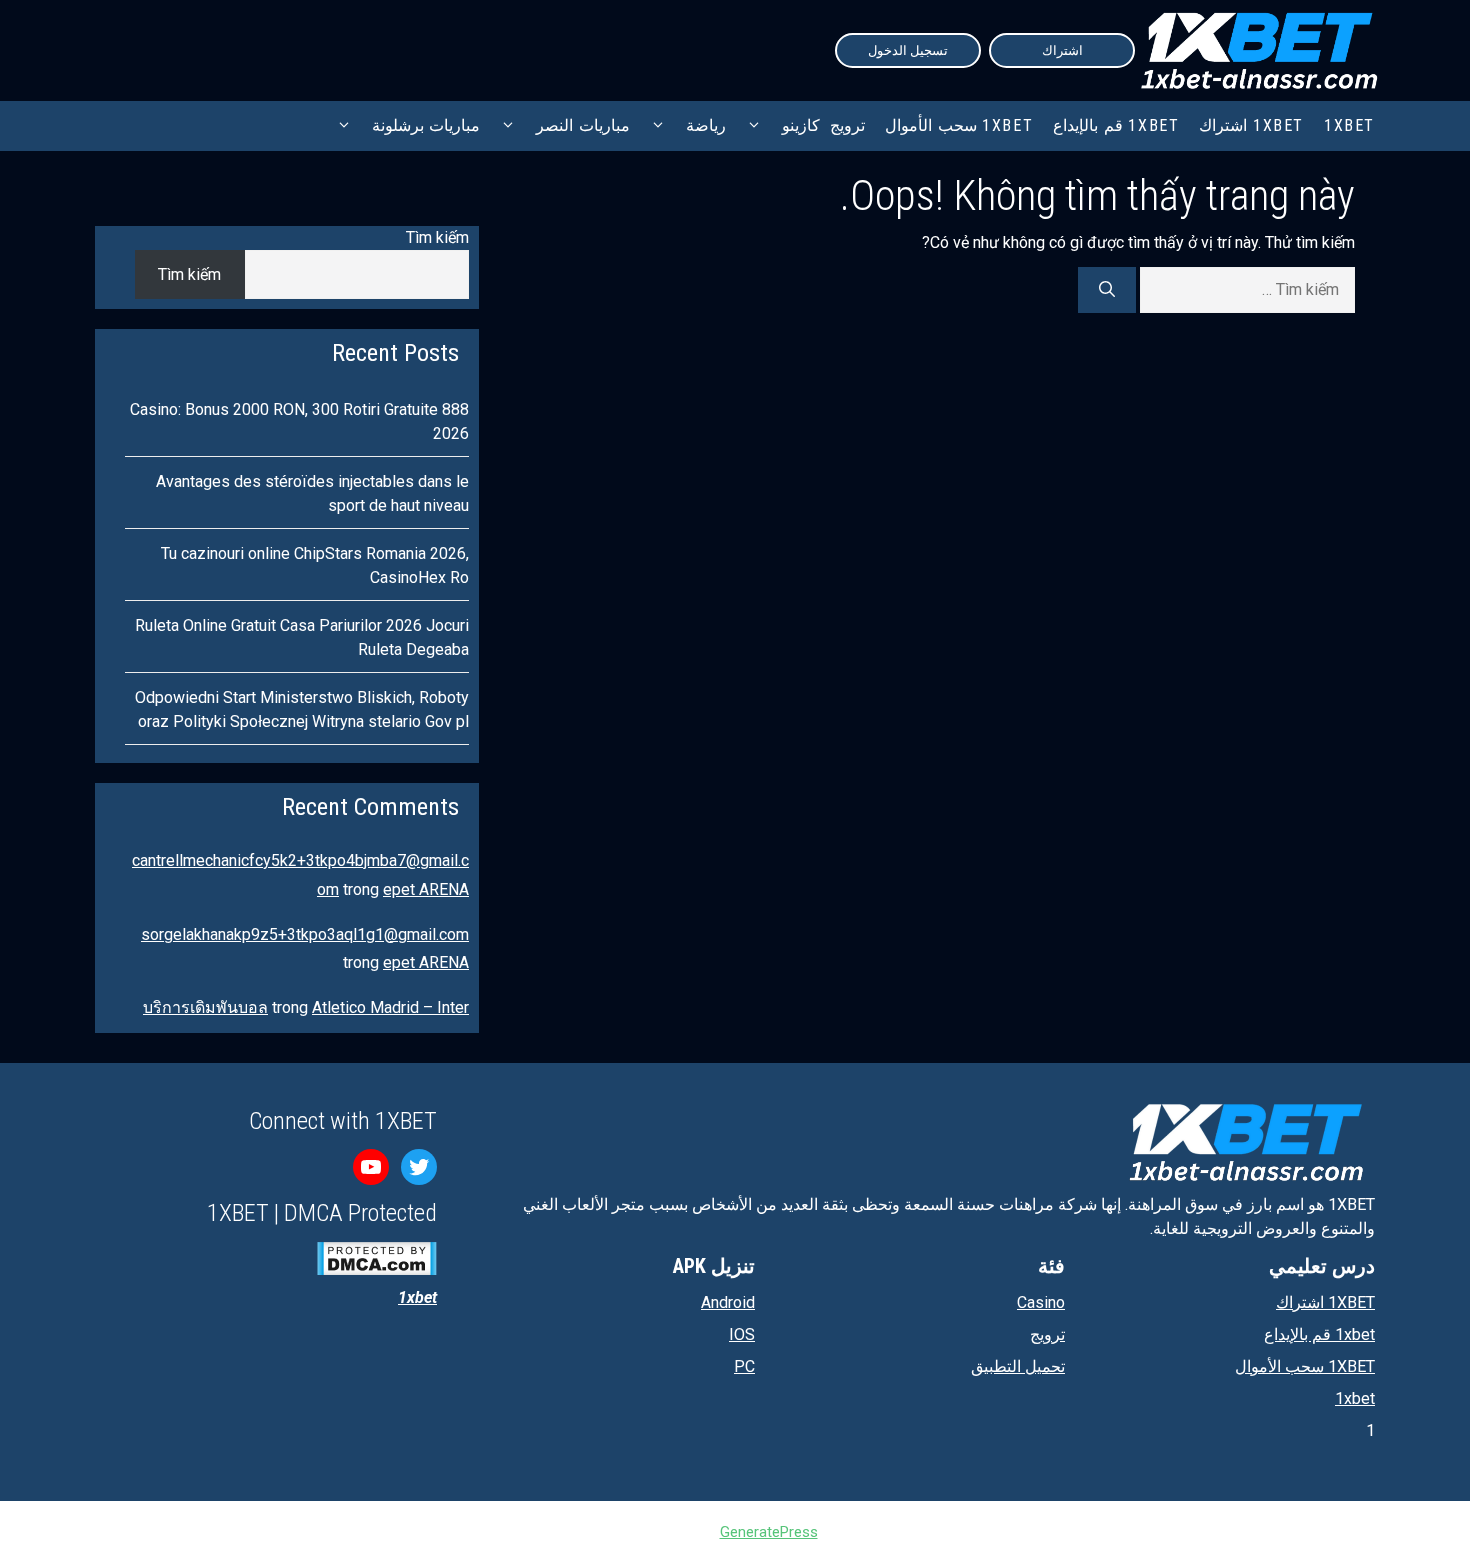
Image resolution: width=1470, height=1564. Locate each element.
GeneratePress (769, 1532)
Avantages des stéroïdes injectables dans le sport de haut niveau (312, 493)
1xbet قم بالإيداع (1116, 125)
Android (728, 1302)
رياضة (706, 125)
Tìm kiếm (437, 237)
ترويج (847, 125)
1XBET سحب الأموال (959, 125)
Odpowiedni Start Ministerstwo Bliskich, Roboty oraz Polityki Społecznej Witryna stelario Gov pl (302, 709)
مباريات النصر (583, 125)
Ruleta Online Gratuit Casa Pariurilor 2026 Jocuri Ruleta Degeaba (302, 637)
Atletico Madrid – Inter (390, 1007)
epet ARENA (426, 889)
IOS (742, 1334)
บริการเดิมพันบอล (205, 1007)
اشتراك (1062, 50)
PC (744, 1366)
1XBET (1349, 125)
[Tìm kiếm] (1107, 290)
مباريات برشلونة (426, 125)
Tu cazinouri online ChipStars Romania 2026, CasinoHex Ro (315, 565)
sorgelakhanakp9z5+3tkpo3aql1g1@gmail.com (305, 934)
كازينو (801, 125)
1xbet (1355, 1398)
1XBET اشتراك (1251, 125)
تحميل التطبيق (1018, 1366)
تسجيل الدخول (908, 50)
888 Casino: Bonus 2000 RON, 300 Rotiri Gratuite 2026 (299, 421)
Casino (1041, 1302)
